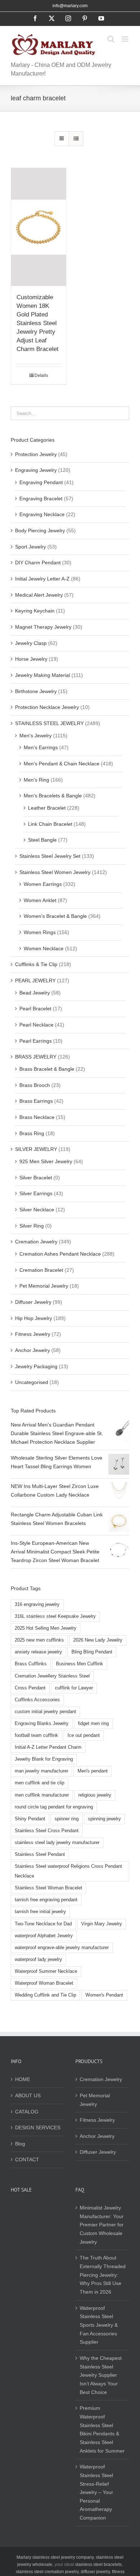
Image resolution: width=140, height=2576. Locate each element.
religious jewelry (95, 1795)
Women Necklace (44, 948)
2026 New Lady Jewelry (98, 1640)
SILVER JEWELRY (36, 1149)
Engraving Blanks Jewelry (42, 1724)
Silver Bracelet (36, 1178)
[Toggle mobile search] (111, 39)
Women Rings (40, 932)
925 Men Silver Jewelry (46, 1161)
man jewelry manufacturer (41, 1771)
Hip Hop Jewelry (34, 1318)
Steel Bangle (42, 840)
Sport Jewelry (31, 547)
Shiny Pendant (30, 1819)
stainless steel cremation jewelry (47, 2572)
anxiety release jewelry (38, 1652)
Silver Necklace (37, 1210)
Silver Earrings (36, 1193)
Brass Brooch (35, 1085)
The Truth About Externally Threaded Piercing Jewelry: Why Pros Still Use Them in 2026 (103, 2275)
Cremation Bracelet (41, 1270)
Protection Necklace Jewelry (47, 707)
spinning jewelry (104, 1819)
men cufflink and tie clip (39, 1783)
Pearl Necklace (36, 1025)
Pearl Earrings (36, 1041)
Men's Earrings (41, 747)
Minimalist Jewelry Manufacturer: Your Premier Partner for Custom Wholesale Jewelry (102, 2225)
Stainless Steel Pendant (40, 1854)
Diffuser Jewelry (33, 1302)
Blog (20, 2144)
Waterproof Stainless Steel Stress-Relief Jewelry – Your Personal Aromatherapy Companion (96, 2492)
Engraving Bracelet (41, 499)
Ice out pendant (84, 1735)
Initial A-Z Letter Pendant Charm (48, 1747)
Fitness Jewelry (33, 1334)
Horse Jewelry (31, 659)
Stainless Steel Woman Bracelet (48, 1888)
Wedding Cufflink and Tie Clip (45, 1995)
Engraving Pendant (41, 482)
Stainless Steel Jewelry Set (50, 856)
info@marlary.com (70, 6)
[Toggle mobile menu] (125, 39)
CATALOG (27, 2112)
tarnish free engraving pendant (46, 1900)
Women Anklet (40, 900)
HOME (23, 2079)
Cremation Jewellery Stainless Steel (52, 1676)
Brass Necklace (37, 1117)
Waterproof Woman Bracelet (44, 1983)
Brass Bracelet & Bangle (47, 1069)
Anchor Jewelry (32, 1350)
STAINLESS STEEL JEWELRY (49, 723)
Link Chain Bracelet (50, 824)
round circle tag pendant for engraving (54, 1807)
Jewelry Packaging (36, 1366)
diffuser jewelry (95, 2572)
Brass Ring (32, 1133)
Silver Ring (32, 1226)
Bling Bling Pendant (92, 1652)
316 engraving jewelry (37, 1605)
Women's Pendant (104, 1995)
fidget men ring (93, 1724)
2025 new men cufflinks (39, 1640)
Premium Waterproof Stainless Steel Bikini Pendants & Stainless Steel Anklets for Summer (102, 2429)
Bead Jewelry (35, 993)
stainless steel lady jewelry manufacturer (57, 1843)
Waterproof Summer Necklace (46, 1971)
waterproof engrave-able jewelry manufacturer (62, 1948)
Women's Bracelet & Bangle (55, 916)
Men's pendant (93, 1771)
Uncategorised (32, 1382)
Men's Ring (36, 780)
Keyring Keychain (35, 611)
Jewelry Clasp (31, 643)
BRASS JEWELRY (36, 1057)
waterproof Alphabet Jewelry (44, 1936)
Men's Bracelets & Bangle (53, 796)
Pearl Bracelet (35, 1009)
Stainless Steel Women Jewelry (55, 872)
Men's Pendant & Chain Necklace (62, 764)
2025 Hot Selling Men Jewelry (46, 1628)
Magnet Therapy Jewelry (43, 627)
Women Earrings (43, 884)
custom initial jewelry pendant (45, 1712)
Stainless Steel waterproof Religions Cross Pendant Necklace (68, 1871)
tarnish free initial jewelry (40, 1912)
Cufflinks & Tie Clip (36, 964)
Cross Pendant (30, 1688)
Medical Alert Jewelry (39, 595)
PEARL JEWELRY (35, 980)
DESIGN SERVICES (38, 2127)
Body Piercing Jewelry (40, 531)
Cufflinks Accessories (37, 1700)
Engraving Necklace (42, 514)
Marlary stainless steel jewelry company (55, 2557)
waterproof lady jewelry (38, 1960)
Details (41, 376)
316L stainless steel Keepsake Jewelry (55, 1616)
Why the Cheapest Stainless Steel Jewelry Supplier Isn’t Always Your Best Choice (101, 2375)
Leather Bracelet (47, 808)
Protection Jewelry (36, 454)
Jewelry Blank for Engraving (44, 1759)
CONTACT (27, 2159)
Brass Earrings (36, 1101)
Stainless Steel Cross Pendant (47, 1831)
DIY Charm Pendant (38, 563)
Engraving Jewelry (36, 470)
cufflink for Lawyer (74, 1688)
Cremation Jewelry (36, 1242)
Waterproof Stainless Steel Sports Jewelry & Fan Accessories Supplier (99, 2325)
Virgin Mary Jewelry (102, 1924)
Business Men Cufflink (80, 1664)
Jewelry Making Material (43, 675)
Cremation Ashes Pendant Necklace (60, 1254)
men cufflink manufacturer (42, 1795)
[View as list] (76, 139)
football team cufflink (36, 1735)
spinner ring (67, 1819)
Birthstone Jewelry (36, 691)
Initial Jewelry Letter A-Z (42, 579)
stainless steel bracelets (98, 2564)
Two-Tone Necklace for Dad (43, 1924)
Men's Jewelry (36, 736)
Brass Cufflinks (31, 1664)
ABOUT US (28, 2095)
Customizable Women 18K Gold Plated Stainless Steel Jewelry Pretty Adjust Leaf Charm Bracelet (38, 323)
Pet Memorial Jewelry (44, 1286)
